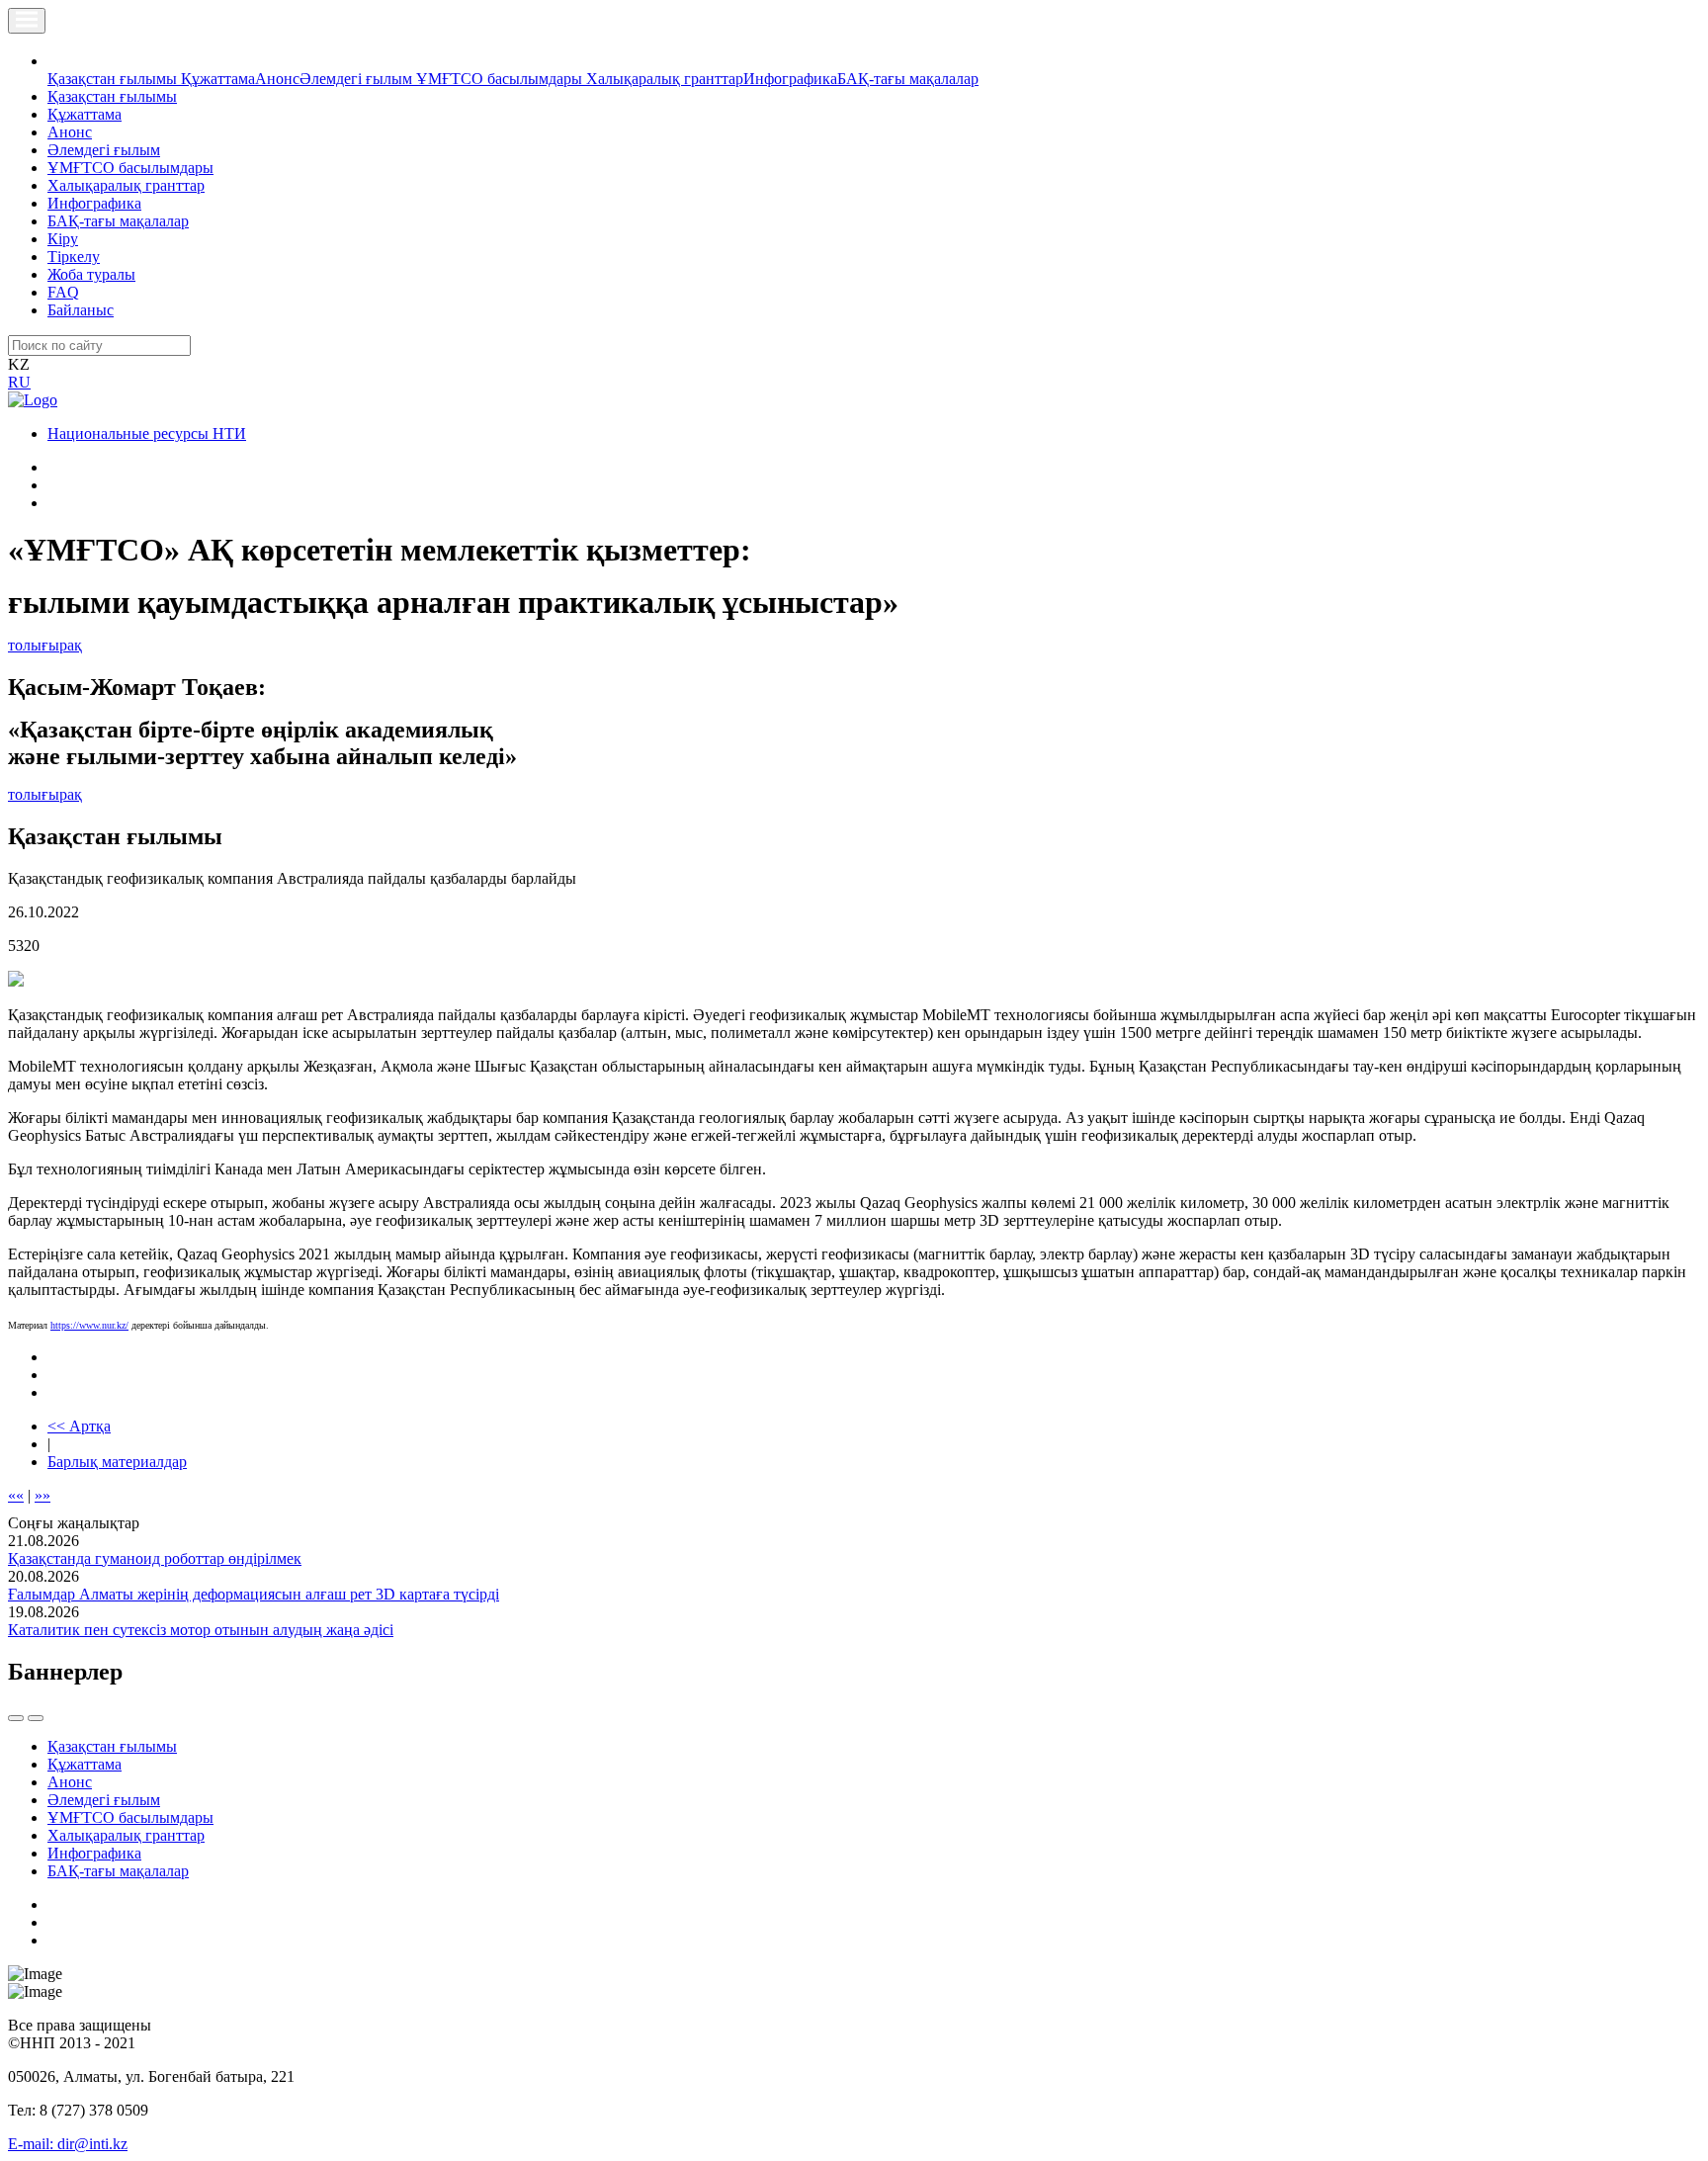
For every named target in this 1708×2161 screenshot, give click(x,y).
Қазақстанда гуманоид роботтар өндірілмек (155, 1558)
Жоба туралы (91, 274)
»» (43, 1495)
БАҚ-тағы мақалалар (908, 79)
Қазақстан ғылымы (114, 79)
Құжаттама (218, 79)
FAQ (63, 292)
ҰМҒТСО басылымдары (501, 79)
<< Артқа (79, 1426)
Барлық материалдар (117, 1462)
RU (19, 382)
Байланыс (81, 310)
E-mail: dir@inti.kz (68, 2144)
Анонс (277, 79)
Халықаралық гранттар (665, 79)
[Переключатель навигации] (27, 21)
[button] (58, 61)
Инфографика (790, 79)
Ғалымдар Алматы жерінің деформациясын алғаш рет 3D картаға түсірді (254, 1594)
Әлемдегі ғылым (358, 79)
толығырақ (45, 645)
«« (16, 1495)
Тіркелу (74, 257)
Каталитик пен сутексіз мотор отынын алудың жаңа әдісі (201, 1630)
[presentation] (16, 1718)
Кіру (63, 239)
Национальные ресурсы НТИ (147, 433)
